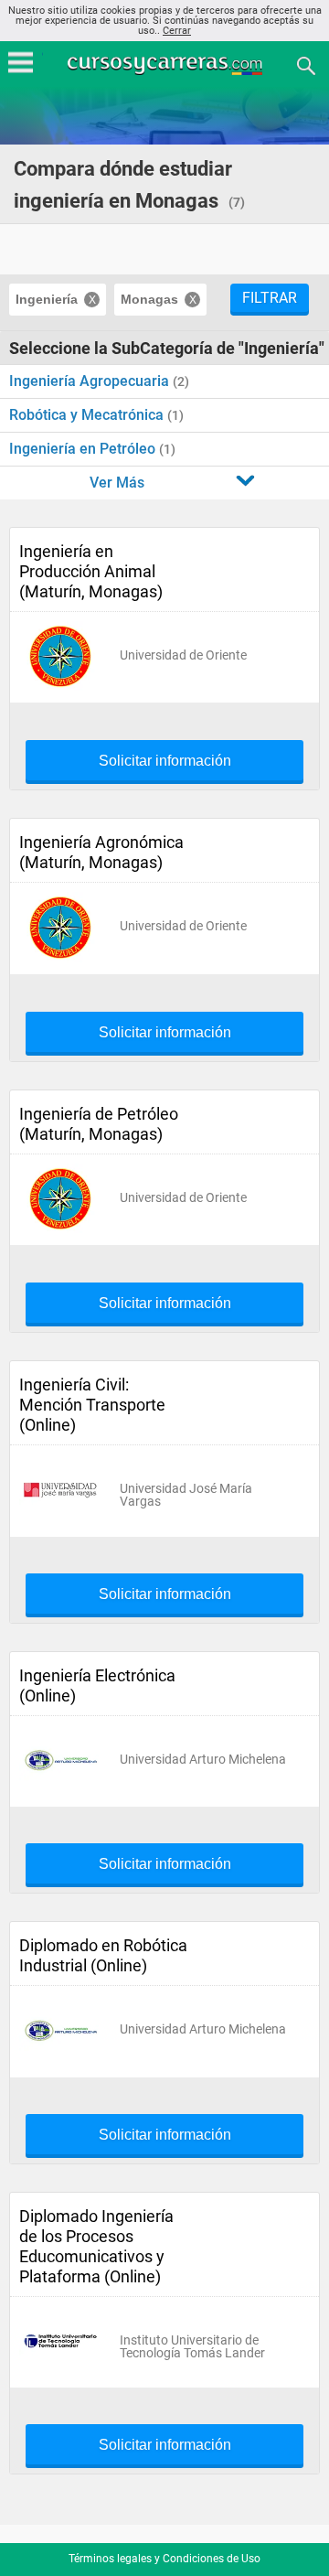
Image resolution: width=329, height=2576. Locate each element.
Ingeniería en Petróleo (84, 449)
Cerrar (177, 31)
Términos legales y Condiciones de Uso (164, 2559)
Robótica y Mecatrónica (88, 415)
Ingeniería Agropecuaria (91, 381)
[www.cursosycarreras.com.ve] (166, 64)
